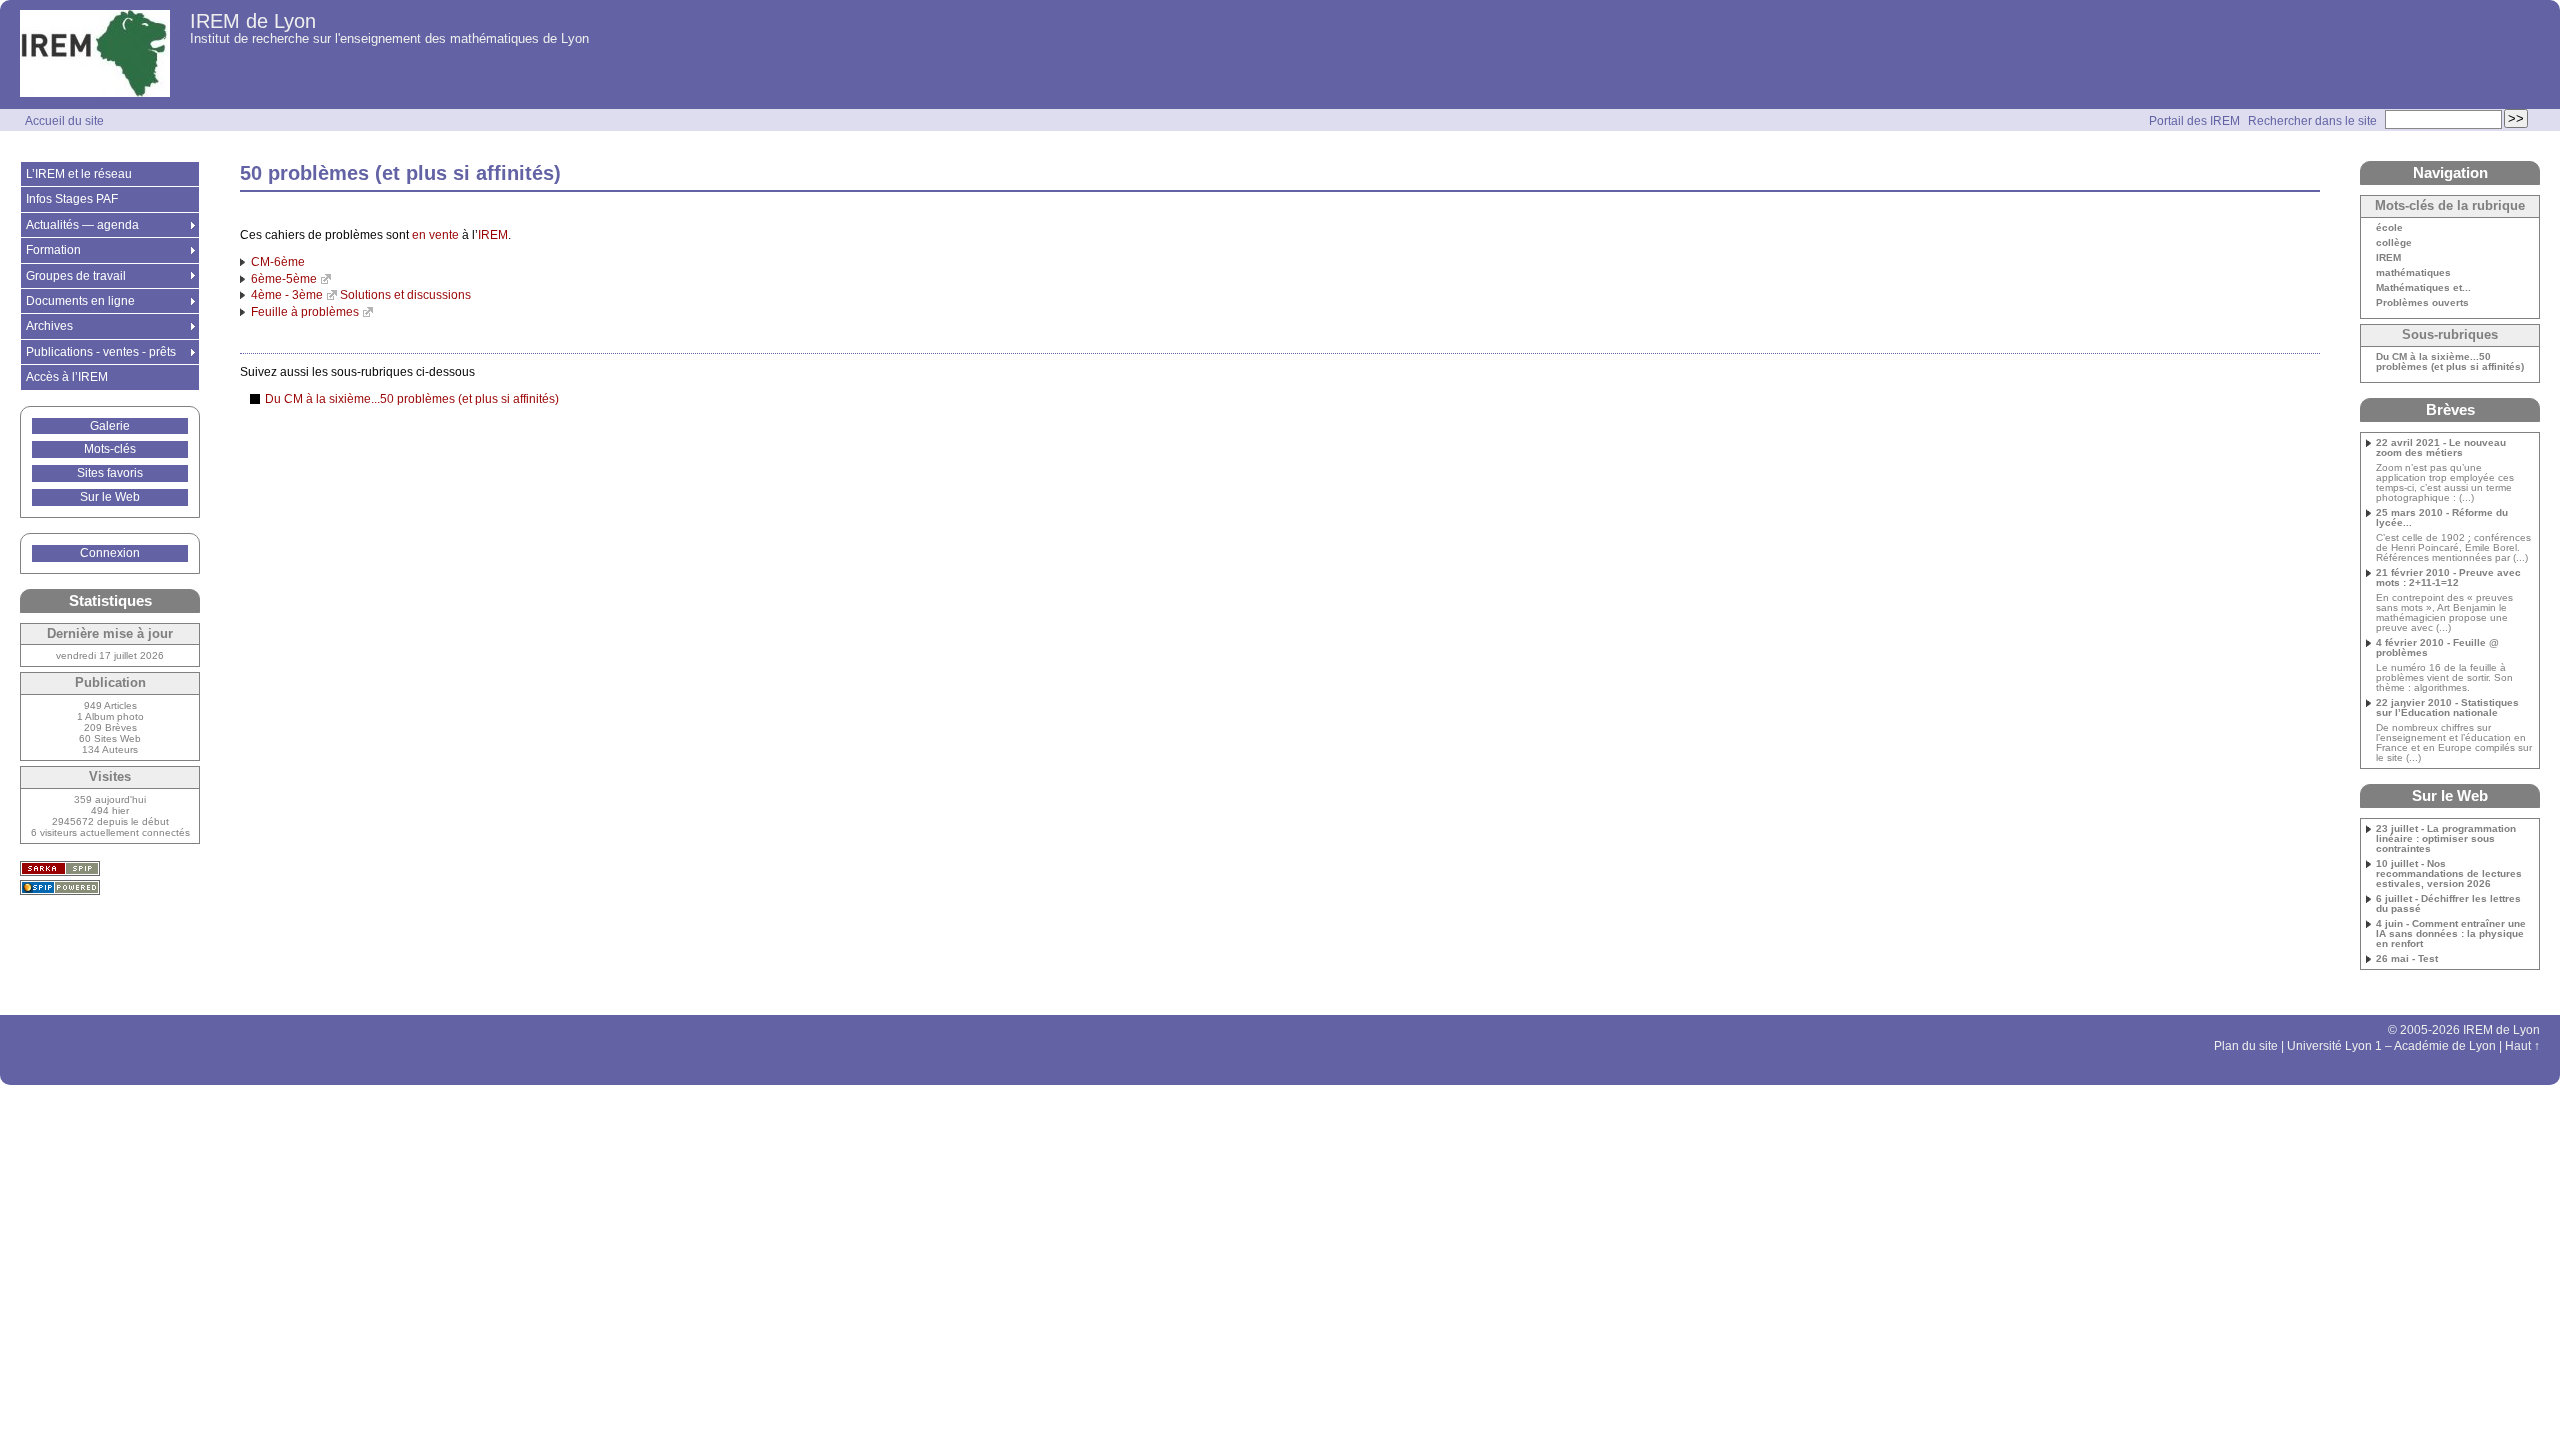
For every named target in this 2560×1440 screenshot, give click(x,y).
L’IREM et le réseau (79, 174)
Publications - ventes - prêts (101, 352)
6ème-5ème (284, 279)
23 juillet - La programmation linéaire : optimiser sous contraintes (2446, 839)
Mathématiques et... (2423, 288)
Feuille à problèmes (305, 312)
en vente (435, 235)
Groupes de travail (76, 276)
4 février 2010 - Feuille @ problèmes (2437, 648)
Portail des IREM (2194, 121)
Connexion (110, 553)
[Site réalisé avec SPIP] (60, 887)
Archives (49, 326)
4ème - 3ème (287, 295)
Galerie (110, 426)
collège (2394, 243)
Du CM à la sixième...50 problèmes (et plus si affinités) (412, 399)
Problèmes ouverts (2422, 303)
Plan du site (2246, 1046)
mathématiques (2413, 273)
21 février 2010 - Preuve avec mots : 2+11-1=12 (2448, 578)
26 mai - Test (2407, 959)
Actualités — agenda (82, 225)
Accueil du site (64, 121)
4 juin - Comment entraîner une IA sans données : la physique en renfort (2451, 934)
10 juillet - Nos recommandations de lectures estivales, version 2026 (2449, 874)
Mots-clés (110, 449)
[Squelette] (60, 868)
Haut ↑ (2522, 1046)
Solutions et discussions (405, 295)
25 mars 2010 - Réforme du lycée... (2442, 518)
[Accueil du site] (95, 54)
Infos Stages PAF (72, 199)
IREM (493, 235)
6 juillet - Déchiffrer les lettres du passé (2448, 904)
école (2389, 228)
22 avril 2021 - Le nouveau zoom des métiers (2441, 448)
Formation (53, 250)
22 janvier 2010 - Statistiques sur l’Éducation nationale (2447, 708)
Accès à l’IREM (67, 377)
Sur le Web (110, 497)
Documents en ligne (80, 301)
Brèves (2450, 409)
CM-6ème (278, 262)
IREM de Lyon (253, 21)
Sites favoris (110, 473)
